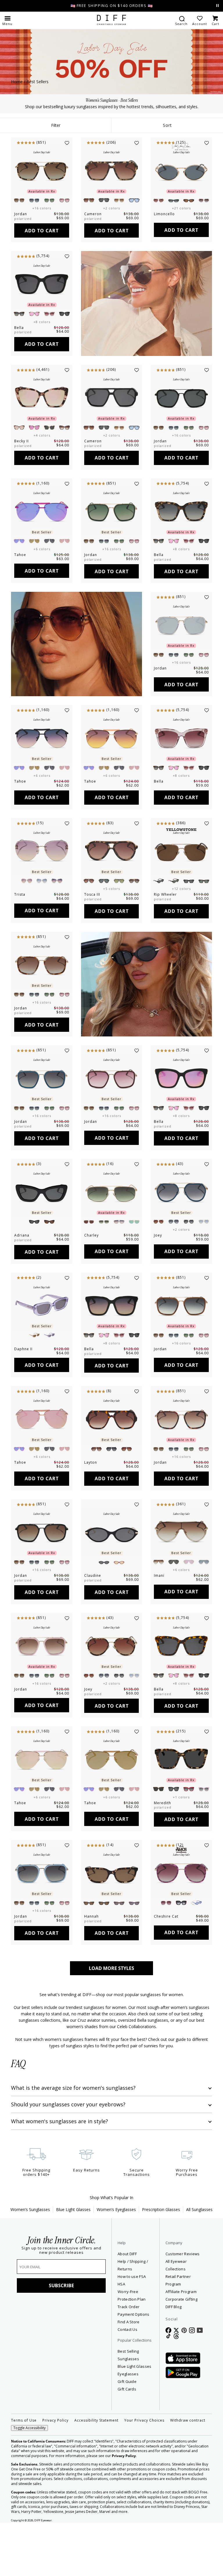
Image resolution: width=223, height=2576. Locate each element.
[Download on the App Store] (157, 2354)
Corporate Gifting (155, 2284)
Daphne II (23, 1349)
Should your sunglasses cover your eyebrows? (68, 2104)
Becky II (21, 441)
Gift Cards (115, 2439)
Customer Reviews (157, 2254)
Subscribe (55, 2285)
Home (17, 82)
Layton (91, 1462)
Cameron (93, 214)
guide (181, 2039)
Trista (20, 894)
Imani (159, 1575)
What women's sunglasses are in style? (60, 2121)
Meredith (162, 1803)
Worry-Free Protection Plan (116, 2307)
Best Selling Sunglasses (117, 2397)
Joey (158, 1235)
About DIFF (116, 2254)
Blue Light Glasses (73, 2209)
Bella (19, 328)
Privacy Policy (55, 2470)
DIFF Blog (148, 2292)
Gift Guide (115, 2431)
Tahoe (20, 555)
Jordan (21, 214)
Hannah (91, 1916)
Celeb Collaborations (136, 2027)
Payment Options (114, 2341)
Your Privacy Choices (144, 2470)
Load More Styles (111, 1968)
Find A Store (111, 2356)
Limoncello (164, 214)
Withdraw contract (188, 2470)
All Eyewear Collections (161, 2261)
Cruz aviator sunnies (97, 2020)
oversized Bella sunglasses (143, 2020)
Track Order (111, 2326)
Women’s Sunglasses (30, 2209)
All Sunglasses (199, 2209)
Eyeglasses (116, 2424)
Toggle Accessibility (29, 2478)
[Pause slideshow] (217, 6)
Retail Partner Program (173, 2269)
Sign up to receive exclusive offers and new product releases (55, 2250)
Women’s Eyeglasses (116, 2209)
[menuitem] (181, 20)
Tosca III (92, 894)
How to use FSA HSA (116, 2288)
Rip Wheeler (165, 894)
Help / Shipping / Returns (115, 2269)
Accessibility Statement (96, 2470)
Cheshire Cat (166, 1916)
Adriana (22, 1235)
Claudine (93, 1575)
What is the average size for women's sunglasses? (73, 2088)
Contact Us (116, 2367)
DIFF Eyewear (43, 2570)
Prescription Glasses (161, 2209)
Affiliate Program (173, 2276)
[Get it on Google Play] (157, 2368)
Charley (91, 1235)
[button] (7, 20)
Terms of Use (24, 2470)
